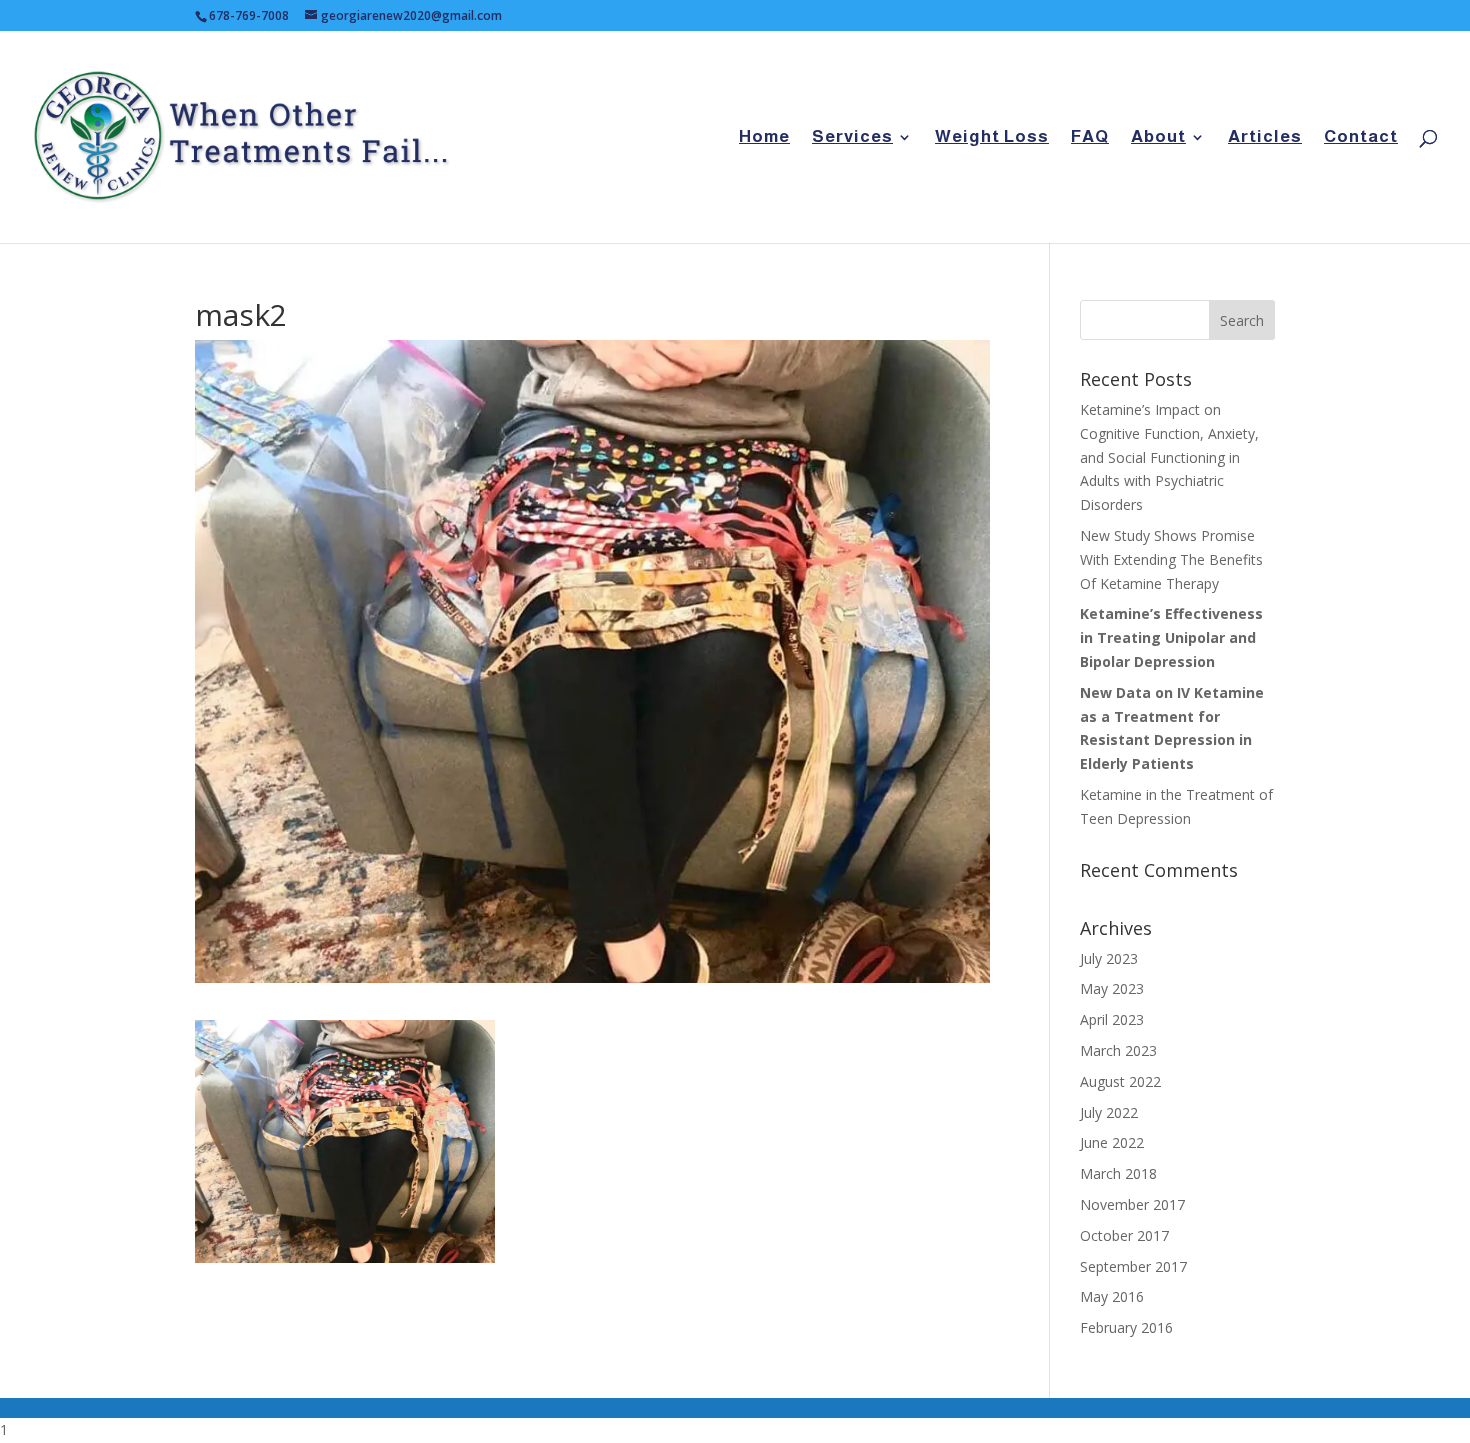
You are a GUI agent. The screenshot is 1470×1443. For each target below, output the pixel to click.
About (1158, 138)
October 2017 (1124, 1235)
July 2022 (1109, 1112)
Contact (1361, 138)
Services (852, 138)
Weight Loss (992, 138)
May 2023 (1112, 988)
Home (764, 138)
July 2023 (1109, 958)
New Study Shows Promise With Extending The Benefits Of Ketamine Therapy (1171, 559)
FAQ (1090, 138)
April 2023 (1112, 1019)
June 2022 (1112, 1142)
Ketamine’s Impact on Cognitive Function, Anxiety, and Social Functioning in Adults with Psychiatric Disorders (1169, 457)
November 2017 (1132, 1204)
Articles (1265, 138)
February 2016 (1126, 1327)
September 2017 (1133, 1266)
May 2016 (1112, 1296)
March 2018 (1118, 1173)
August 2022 (1120, 1081)
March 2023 (1118, 1050)
